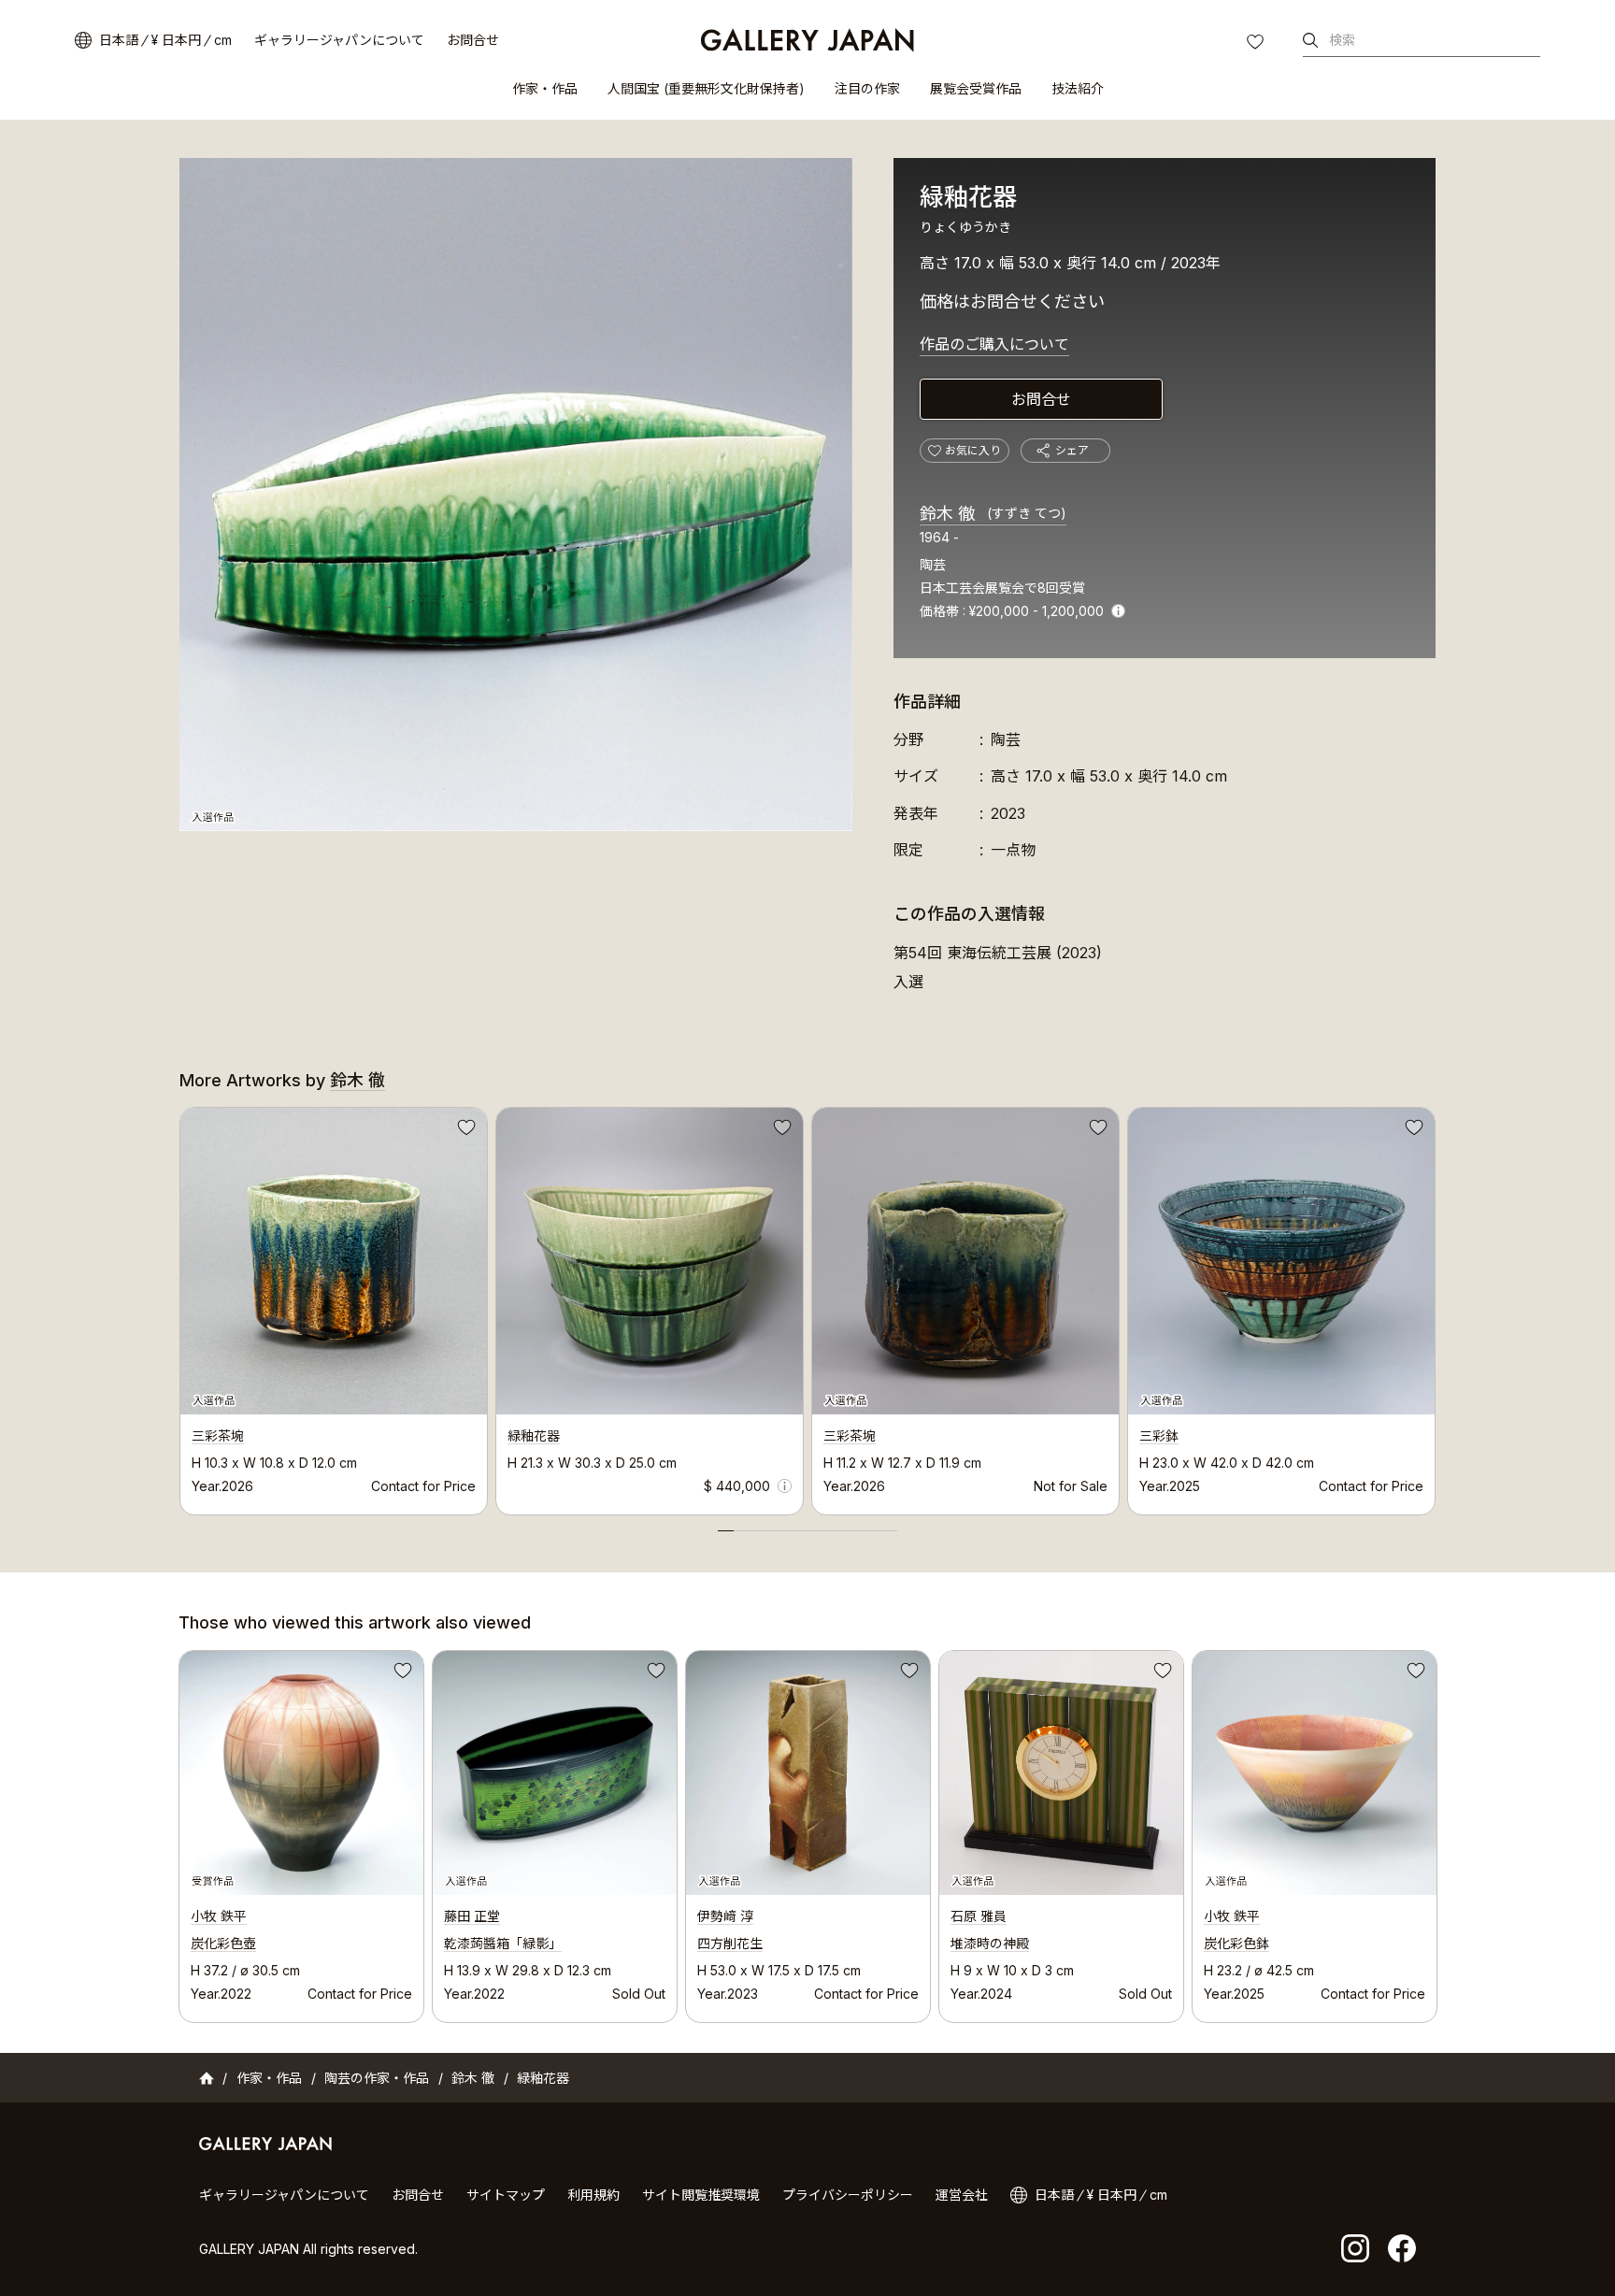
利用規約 (593, 2195)
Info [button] (1118, 611)
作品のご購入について (994, 344)
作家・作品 (545, 88)
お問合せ (473, 40)
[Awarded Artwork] (301, 1773)
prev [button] (179, 1306)
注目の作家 (867, 88)
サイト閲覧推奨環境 (701, 2195)
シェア (1072, 450)
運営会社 (962, 2195)
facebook (1402, 2248)
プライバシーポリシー (848, 2195)
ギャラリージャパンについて (339, 40)
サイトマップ (506, 2195)
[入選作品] (516, 495)
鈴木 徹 (993, 514)
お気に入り (1257, 44)
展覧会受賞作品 (976, 88)
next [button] (1436, 1306)
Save (464, 1130)
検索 (1342, 40)
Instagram (1355, 2248)
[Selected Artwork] (555, 1773)
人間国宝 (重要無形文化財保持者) (706, 88)
